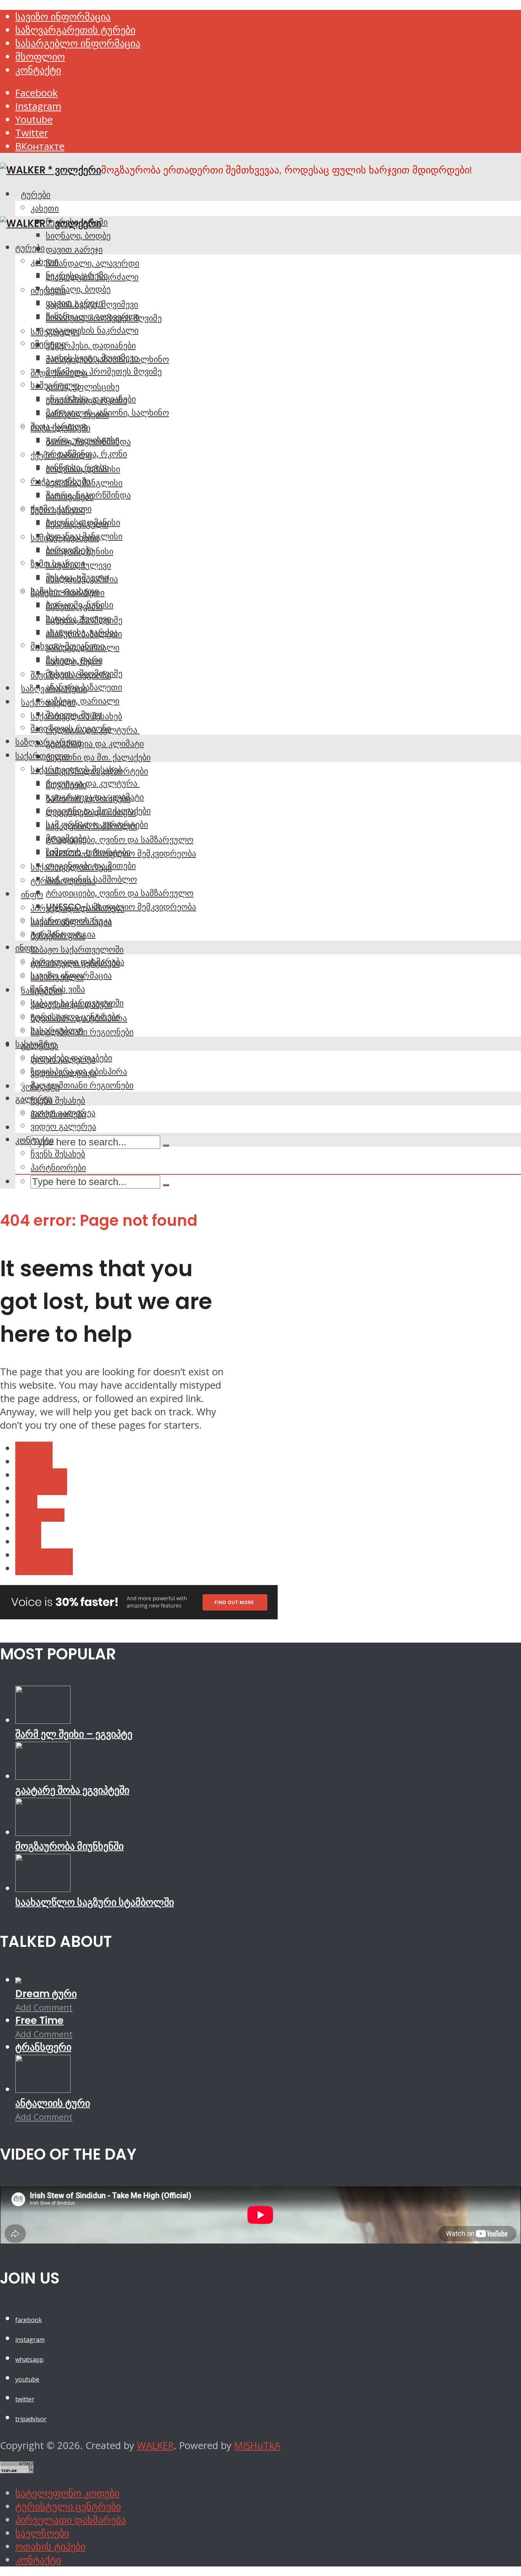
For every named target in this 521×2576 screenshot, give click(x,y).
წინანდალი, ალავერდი (92, 263)
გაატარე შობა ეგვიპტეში (72, 1790)
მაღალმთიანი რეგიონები (82, 1085)
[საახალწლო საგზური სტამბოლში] (43, 1888)
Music (28, 1528)
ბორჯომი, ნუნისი (80, 605)
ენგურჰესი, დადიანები (91, 345)
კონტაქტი (38, 70)
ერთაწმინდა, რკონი (86, 454)
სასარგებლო (57, 1030)
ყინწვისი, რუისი (77, 467)
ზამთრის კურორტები (88, 852)
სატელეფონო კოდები (67, 2493)
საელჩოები (42, 2533)
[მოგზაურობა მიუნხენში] (43, 1832)
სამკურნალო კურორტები (97, 824)
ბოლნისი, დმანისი (83, 522)
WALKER (155, 2445)
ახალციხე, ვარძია (82, 632)
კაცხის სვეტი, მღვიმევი (92, 358)
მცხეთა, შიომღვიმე (84, 673)
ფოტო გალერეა (63, 1113)
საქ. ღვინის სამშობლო (91, 879)
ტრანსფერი (43, 2047)
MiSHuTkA (257, 2445)
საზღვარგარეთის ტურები (75, 30)
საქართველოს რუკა (71, 920)
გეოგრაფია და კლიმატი (95, 744)
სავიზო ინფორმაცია (63, 17)
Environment (44, 1555)
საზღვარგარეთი (48, 742)
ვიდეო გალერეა (63, 1126)
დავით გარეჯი (74, 249)
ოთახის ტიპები (50, 2546)
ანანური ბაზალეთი (84, 687)
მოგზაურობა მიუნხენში (69, 1846)
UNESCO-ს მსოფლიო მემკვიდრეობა (121, 907)
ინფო (32, 895)
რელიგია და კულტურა (93, 783)
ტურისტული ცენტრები (75, 1017)
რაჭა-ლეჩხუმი (60, 481)
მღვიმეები (66, 838)
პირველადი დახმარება (77, 962)
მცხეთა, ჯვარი (74, 660)
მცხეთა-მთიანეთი (68, 646)
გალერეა (34, 1099)
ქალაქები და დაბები (71, 1058)
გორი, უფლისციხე (83, 387)
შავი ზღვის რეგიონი (71, 728)
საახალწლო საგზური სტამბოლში (95, 1902)
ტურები (36, 194)
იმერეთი (48, 344)
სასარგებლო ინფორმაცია (78, 43)
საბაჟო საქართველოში (77, 949)
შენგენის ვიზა (58, 989)
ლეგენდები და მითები (91, 866)
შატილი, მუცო (74, 715)
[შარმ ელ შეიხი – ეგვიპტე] (43, 1720)
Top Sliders (40, 1515)
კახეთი (45, 208)
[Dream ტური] (18, 1980)
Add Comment (44, 2007)
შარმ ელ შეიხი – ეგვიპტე (74, 1734)
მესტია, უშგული (77, 577)
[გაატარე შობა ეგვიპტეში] (43, 1776)
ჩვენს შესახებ (58, 1100)
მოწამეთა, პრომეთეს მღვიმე (104, 371)
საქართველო (43, 756)
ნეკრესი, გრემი (77, 275)
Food (26, 1502)
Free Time (39, 2020)
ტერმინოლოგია (63, 934)
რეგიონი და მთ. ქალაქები (98, 757)
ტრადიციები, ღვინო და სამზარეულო (120, 840)
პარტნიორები (58, 1168)
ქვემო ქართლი (61, 509)
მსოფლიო (40, 57)
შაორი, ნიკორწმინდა (88, 495)
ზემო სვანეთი (58, 564)
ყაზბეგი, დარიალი (83, 701)
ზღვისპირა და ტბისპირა (79, 1071)
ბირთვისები (70, 550)
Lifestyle (34, 1448)
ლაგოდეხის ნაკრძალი (92, 330)
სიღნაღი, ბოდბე (78, 236)
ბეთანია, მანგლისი (84, 536)
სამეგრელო (55, 385)
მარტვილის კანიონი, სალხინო (107, 413)
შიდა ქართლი (59, 426)
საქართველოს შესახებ (76, 769)
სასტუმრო (36, 1044)
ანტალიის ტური (53, 2103)
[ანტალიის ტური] (43, 2089)
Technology (41, 1475)
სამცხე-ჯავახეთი (65, 591)
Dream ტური (46, 1994)
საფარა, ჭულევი (78, 618)
